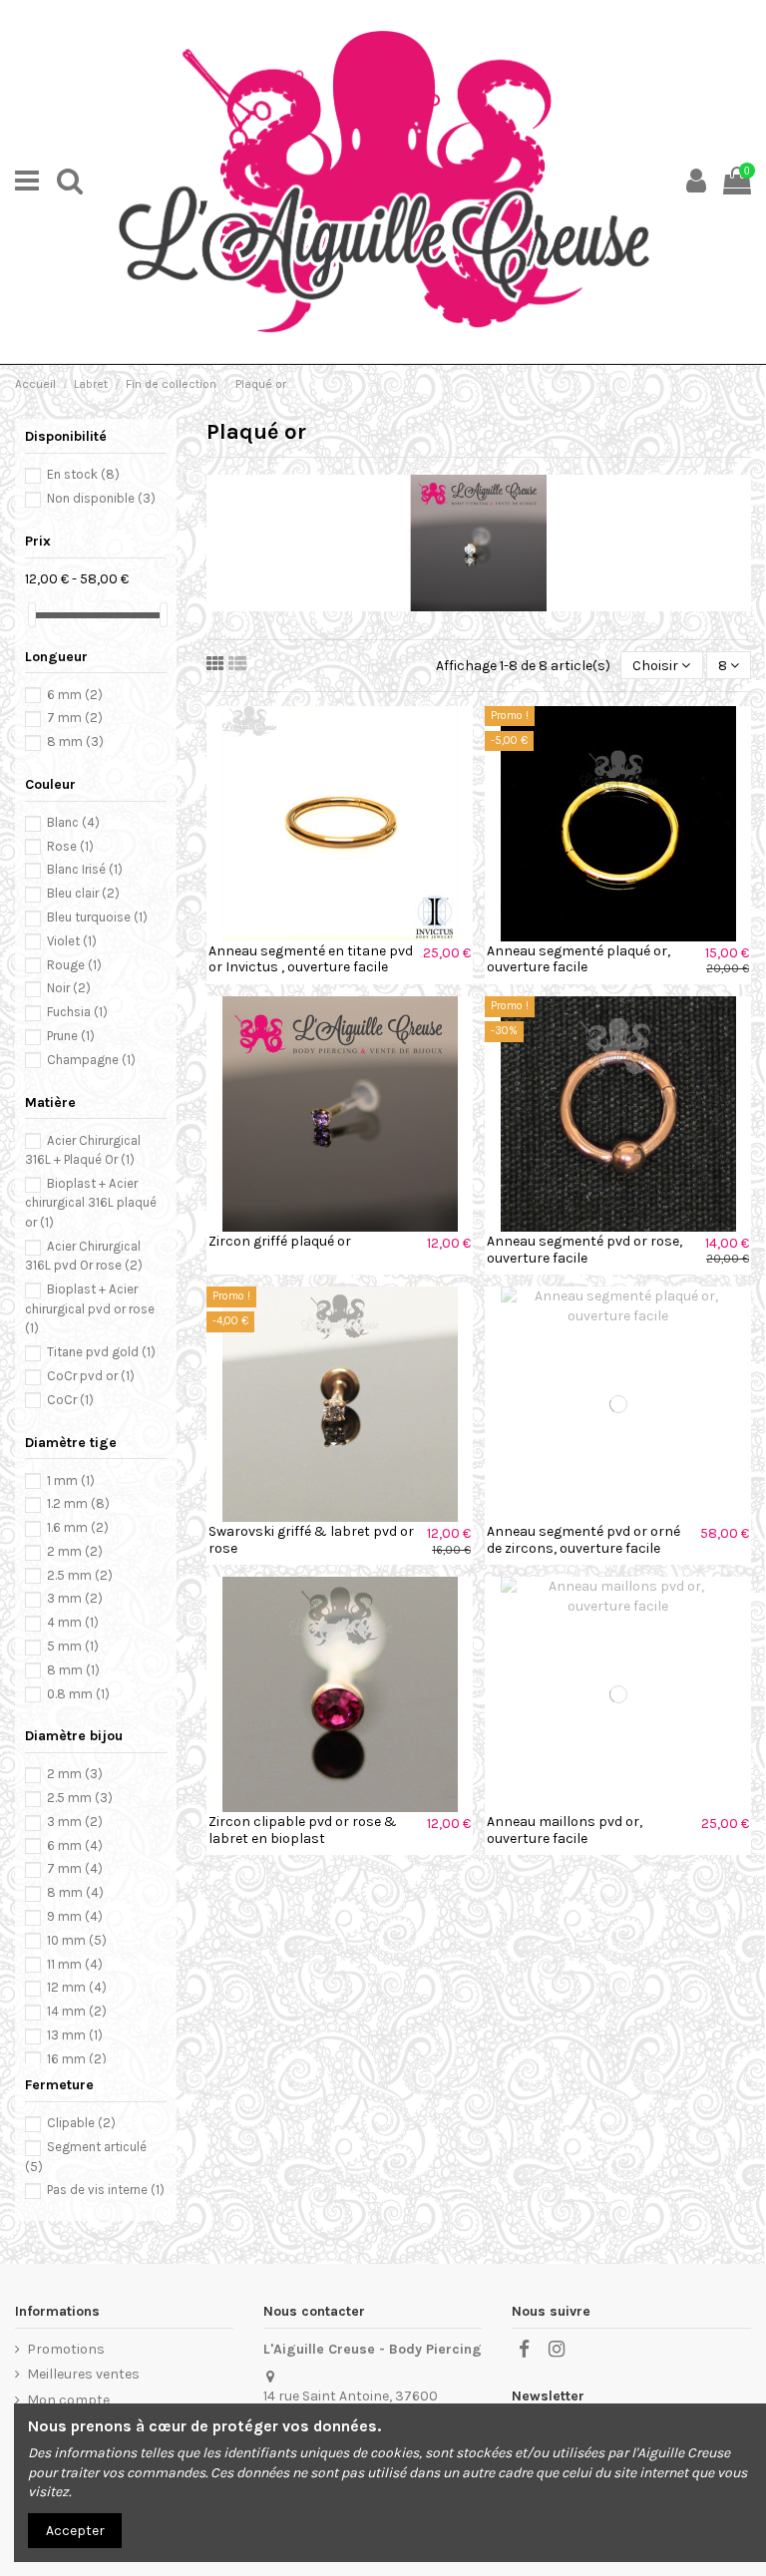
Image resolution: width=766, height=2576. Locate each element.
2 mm (75, 1551)
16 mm (77, 2059)
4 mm (73, 1622)
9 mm (75, 1916)
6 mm (75, 695)
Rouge (74, 965)
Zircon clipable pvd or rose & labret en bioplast (303, 1830)
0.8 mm (78, 1694)
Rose (70, 846)
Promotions (66, 2349)
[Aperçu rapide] (368, 934)
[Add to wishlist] (311, 934)
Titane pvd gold (101, 1352)
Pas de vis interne (106, 2190)
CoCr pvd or (91, 1376)
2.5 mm (80, 1575)
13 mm (75, 2035)
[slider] (32, 615)
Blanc (73, 822)
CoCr (70, 1400)
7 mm (75, 718)
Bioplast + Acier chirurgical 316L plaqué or (91, 1203)
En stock (83, 474)
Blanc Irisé (85, 869)
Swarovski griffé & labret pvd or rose (311, 1540)
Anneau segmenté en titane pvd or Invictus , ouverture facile (311, 959)
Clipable (81, 2123)
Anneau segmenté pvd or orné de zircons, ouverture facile (583, 1540)
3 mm (75, 1598)
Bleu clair (83, 893)
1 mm (71, 1480)
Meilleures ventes (83, 2374)
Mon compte (68, 2400)
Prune (71, 1036)
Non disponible (101, 498)
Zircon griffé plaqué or (280, 1241)
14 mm (77, 2011)
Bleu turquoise (97, 917)
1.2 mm (78, 1503)
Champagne (91, 1060)
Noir (69, 988)
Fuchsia (77, 1012)
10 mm (77, 1940)
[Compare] (339, 934)
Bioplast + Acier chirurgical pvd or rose (90, 1308)
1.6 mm (78, 1527)
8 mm (75, 741)
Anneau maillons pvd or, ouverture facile (565, 1830)
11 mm (75, 1964)
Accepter (75, 2531)
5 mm (73, 1646)
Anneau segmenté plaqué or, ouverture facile (578, 959)
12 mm (77, 1987)
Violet (72, 941)
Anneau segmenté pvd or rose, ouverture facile (584, 1250)
